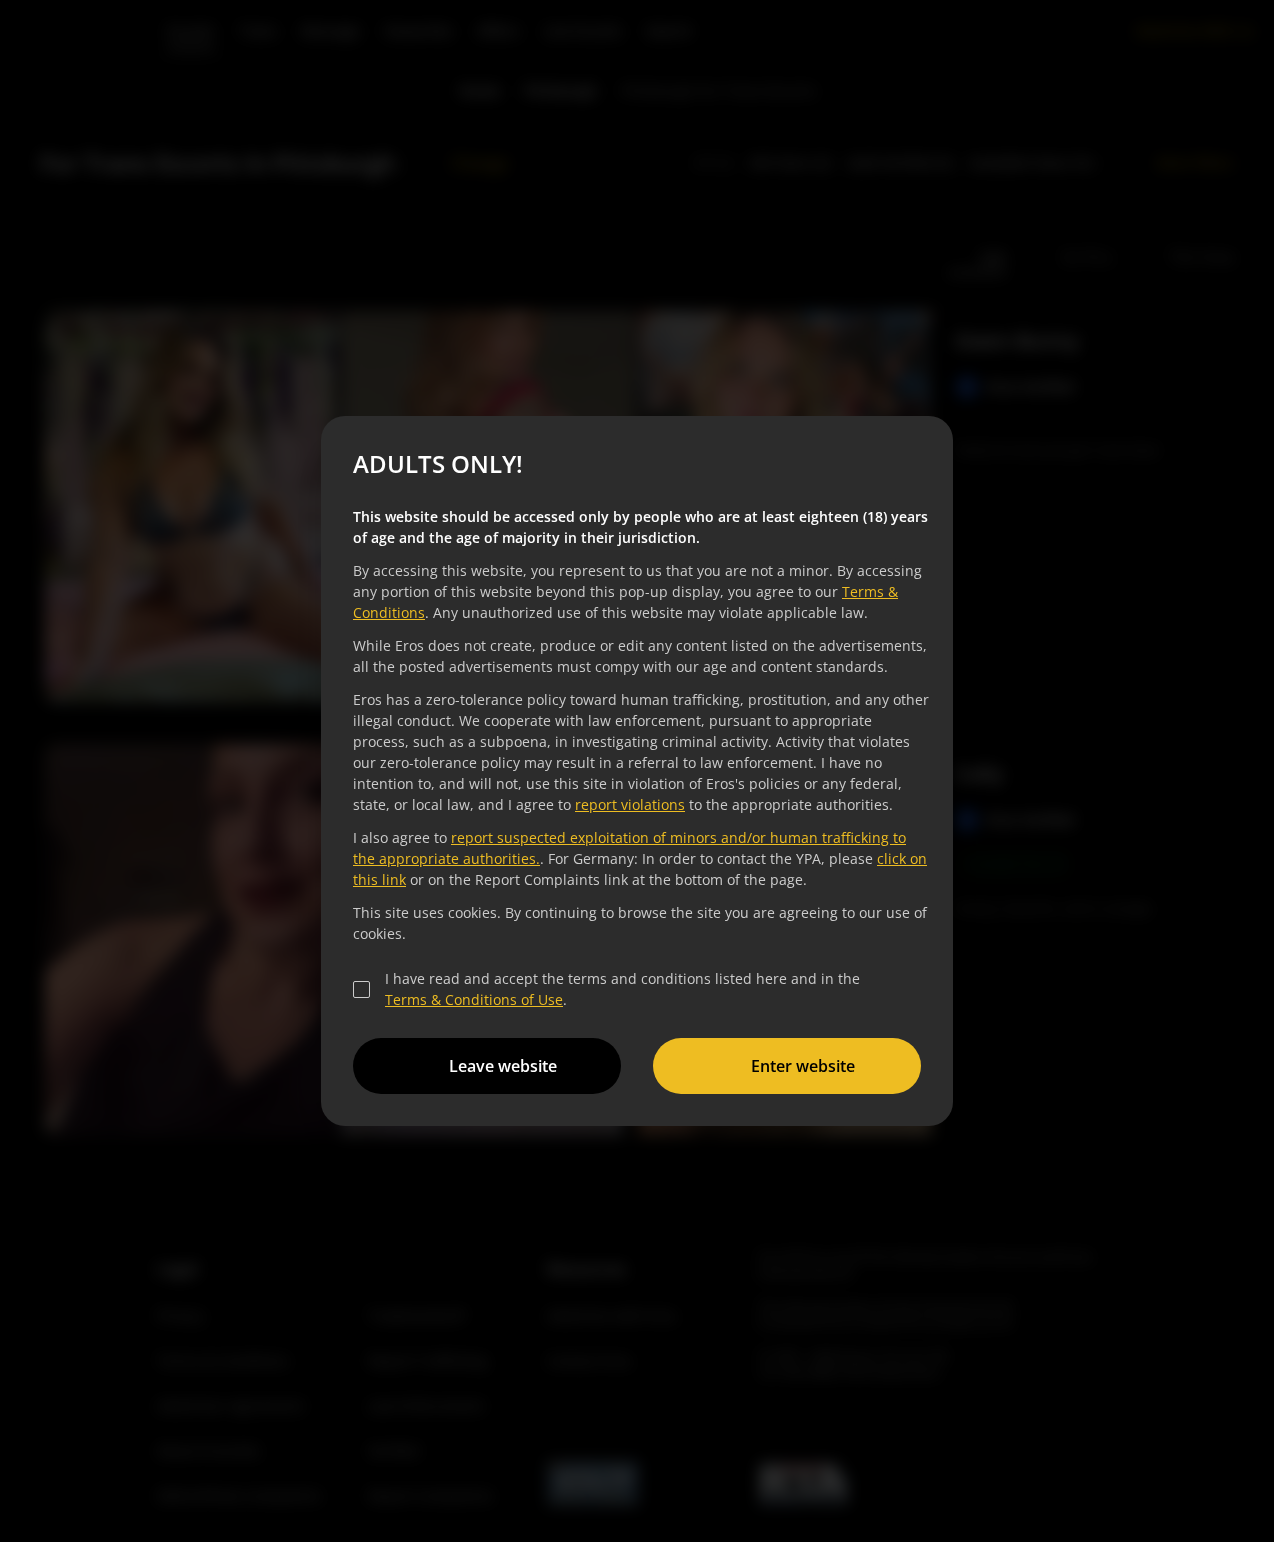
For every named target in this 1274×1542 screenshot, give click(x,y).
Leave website (503, 1066)
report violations (630, 804)
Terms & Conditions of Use (474, 999)
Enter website (803, 1066)
